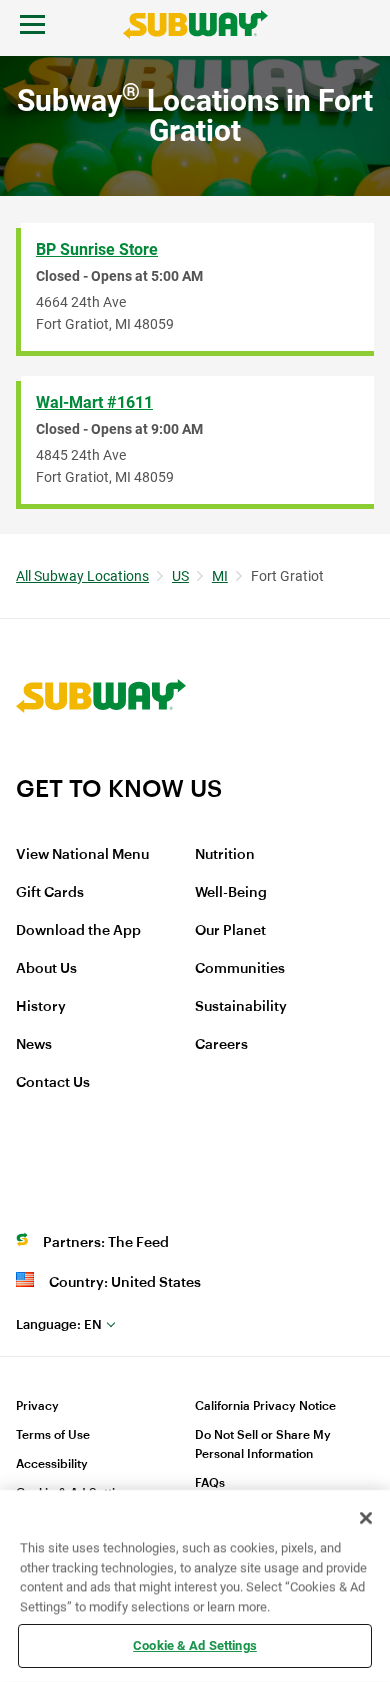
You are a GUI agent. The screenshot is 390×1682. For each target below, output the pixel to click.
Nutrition (225, 855)
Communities (240, 969)
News (34, 1045)
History (41, 1007)
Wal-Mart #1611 (94, 402)
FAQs (210, 1483)
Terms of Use (53, 1435)
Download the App (78, 931)
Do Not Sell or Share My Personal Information (263, 1444)
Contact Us (53, 1083)
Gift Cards (50, 893)
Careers (221, 1045)
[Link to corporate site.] (101, 761)
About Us (46, 969)
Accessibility (52, 1464)
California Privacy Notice (265, 1406)
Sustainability (241, 1007)
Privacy (37, 1406)
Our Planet (230, 931)
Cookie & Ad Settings (195, 1645)
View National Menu (82, 855)
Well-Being (231, 893)
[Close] (366, 1518)
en (59, 1324)
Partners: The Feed (106, 1243)
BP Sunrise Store (97, 249)
